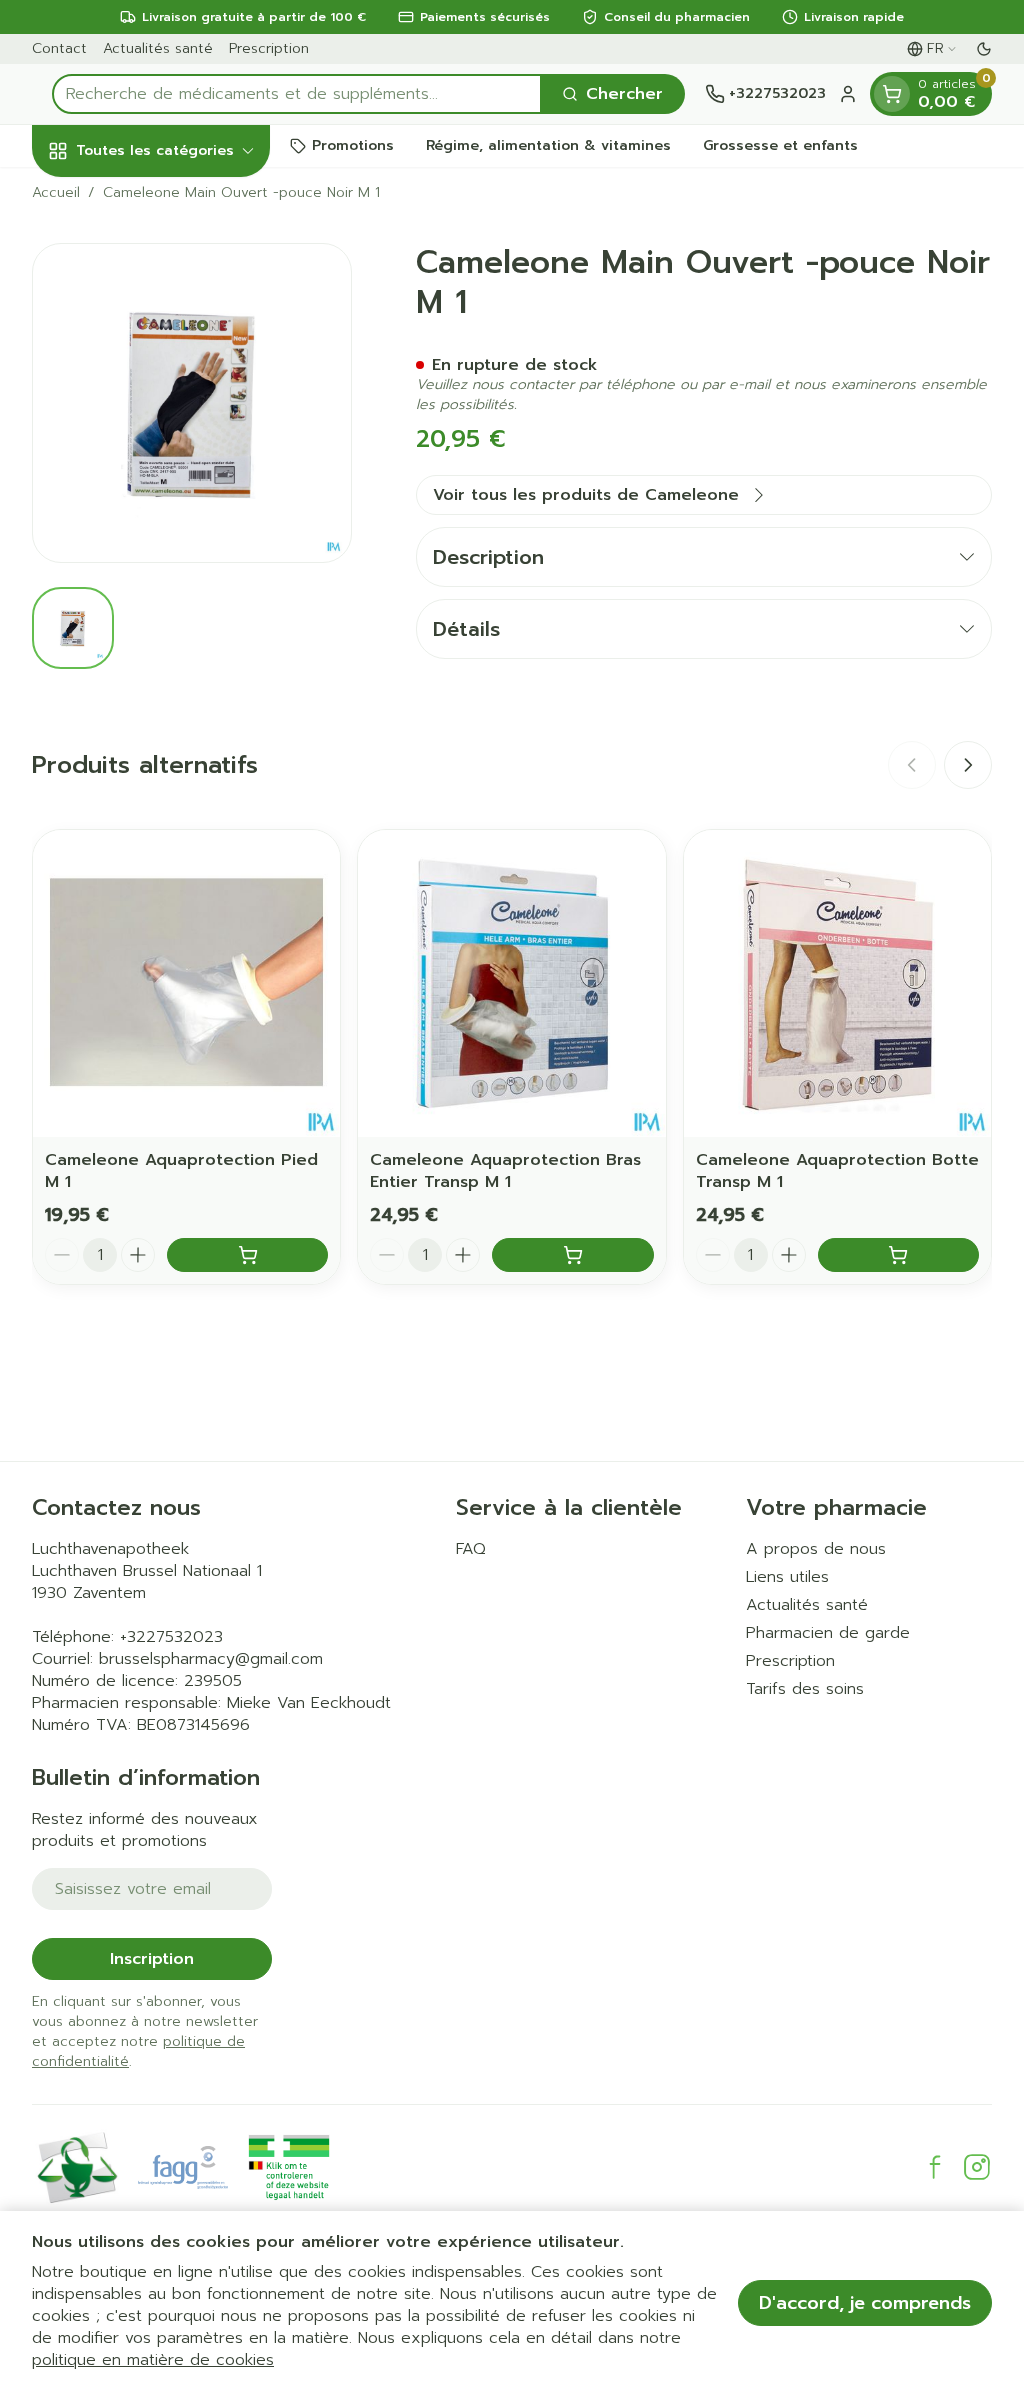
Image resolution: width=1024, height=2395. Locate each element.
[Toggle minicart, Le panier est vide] (892, 94)
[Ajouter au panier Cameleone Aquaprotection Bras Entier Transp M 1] (572, 1255)
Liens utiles (787, 1577)
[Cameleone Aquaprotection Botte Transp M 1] (837, 983)
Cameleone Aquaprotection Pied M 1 (181, 1171)
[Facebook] (935, 2167)
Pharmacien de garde (828, 1633)
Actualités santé (158, 48)
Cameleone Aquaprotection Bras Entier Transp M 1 (505, 1171)
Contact (59, 48)
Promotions (353, 145)
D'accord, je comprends (865, 2303)
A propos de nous (816, 1549)
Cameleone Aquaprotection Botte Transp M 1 (837, 1171)
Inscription (152, 1959)
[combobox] (297, 94)
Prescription (269, 48)
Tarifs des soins (805, 1689)
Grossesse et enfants (780, 145)
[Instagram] (977, 2167)
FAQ (471, 1549)
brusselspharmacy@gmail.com (211, 1659)
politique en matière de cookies (153, 2360)
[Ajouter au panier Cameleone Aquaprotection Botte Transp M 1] (898, 1255)
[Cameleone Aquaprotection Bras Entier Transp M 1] (511, 983)
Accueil (56, 193)
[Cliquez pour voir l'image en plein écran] (192, 403)
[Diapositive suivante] (968, 765)
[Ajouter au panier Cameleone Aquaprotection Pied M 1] (247, 1255)
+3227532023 (171, 1637)
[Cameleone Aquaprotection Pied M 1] (186, 983)
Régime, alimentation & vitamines (548, 145)
